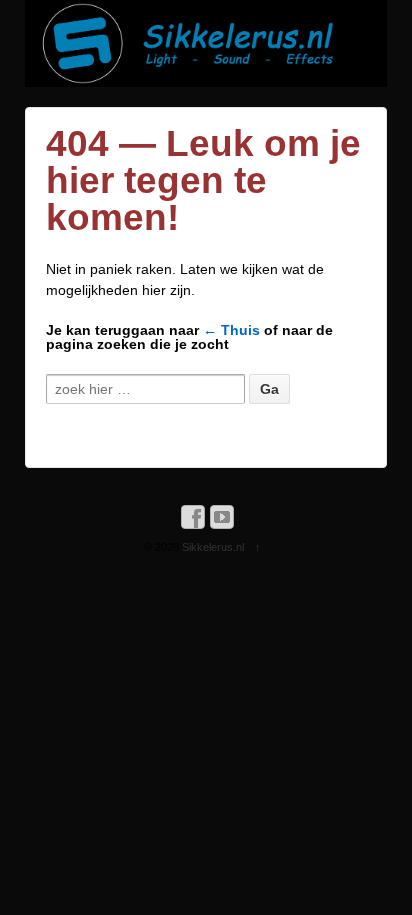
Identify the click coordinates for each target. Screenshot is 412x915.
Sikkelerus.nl (213, 547)
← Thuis (231, 330)
